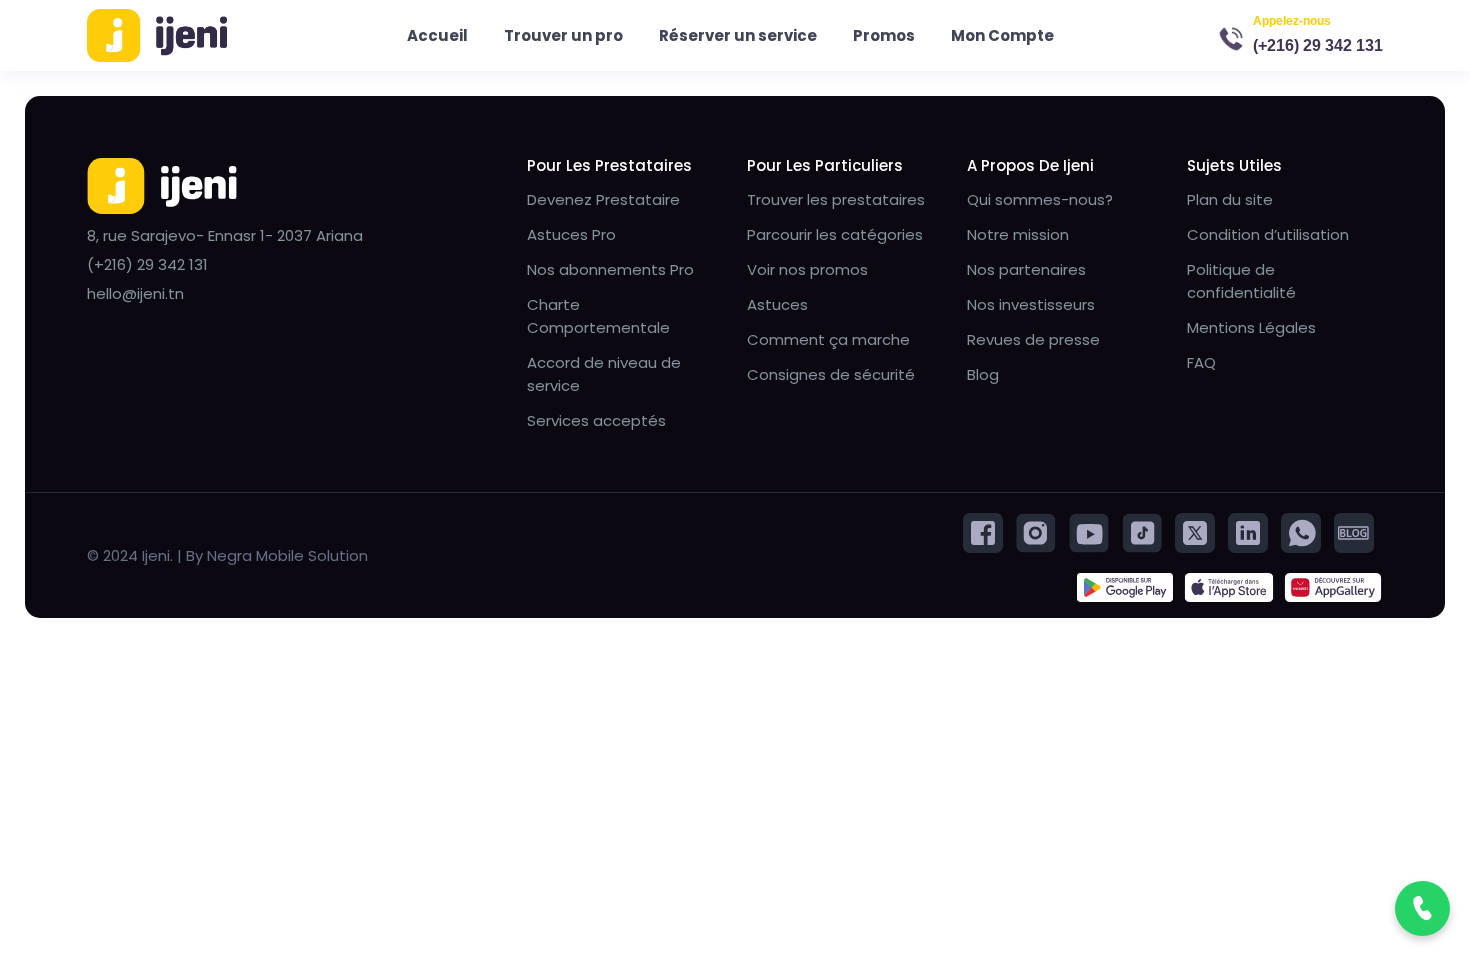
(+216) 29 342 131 (1318, 45)
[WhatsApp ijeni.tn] (1301, 531)
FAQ (1201, 362)
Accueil (437, 35)
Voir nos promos (807, 269)
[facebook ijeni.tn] (983, 531)
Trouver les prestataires (836, 199)
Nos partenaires (1026, 269)
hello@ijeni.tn (135, 293)
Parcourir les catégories (835, 234)
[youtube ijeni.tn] (1089, 531)
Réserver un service (738, 35)
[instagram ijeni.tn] (1036, 531)
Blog (983, 374)
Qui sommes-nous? (1040, 199)
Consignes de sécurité (831, 374)
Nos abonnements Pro (610, 269)
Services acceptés (596, 420)
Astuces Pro (571, 234)
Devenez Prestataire (603, 199)
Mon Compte (1002, 35)
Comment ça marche (828, 339)
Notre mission (1018, 234)
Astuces (777, 304)
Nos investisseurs (1031, 304)
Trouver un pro (563, 35)
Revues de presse (1033, 339)
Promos (884, 35)
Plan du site (1230, 199)
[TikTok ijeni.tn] (1142, 531)
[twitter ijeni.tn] (1195, 531)
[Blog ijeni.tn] (1354, 531)
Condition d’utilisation (1268, 234)
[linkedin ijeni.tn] (1248, 531)
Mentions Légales (1251, 327)
